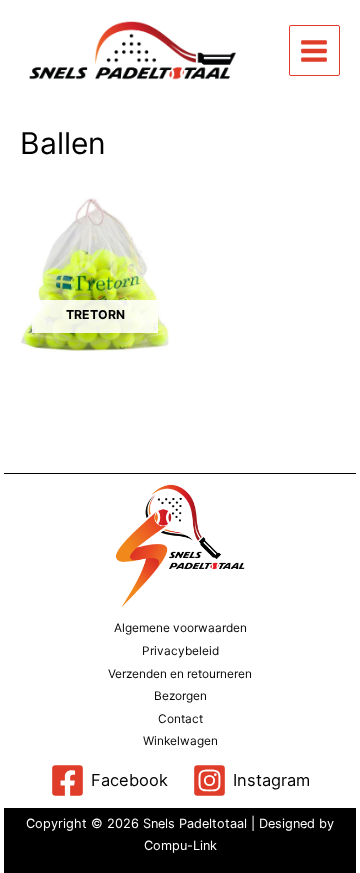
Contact (180, 719)
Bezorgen (180, 696)
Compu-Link (180, 845)
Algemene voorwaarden (180, 628)
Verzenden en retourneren (180, 674)
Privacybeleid (180, 651)
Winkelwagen (180, 741)
